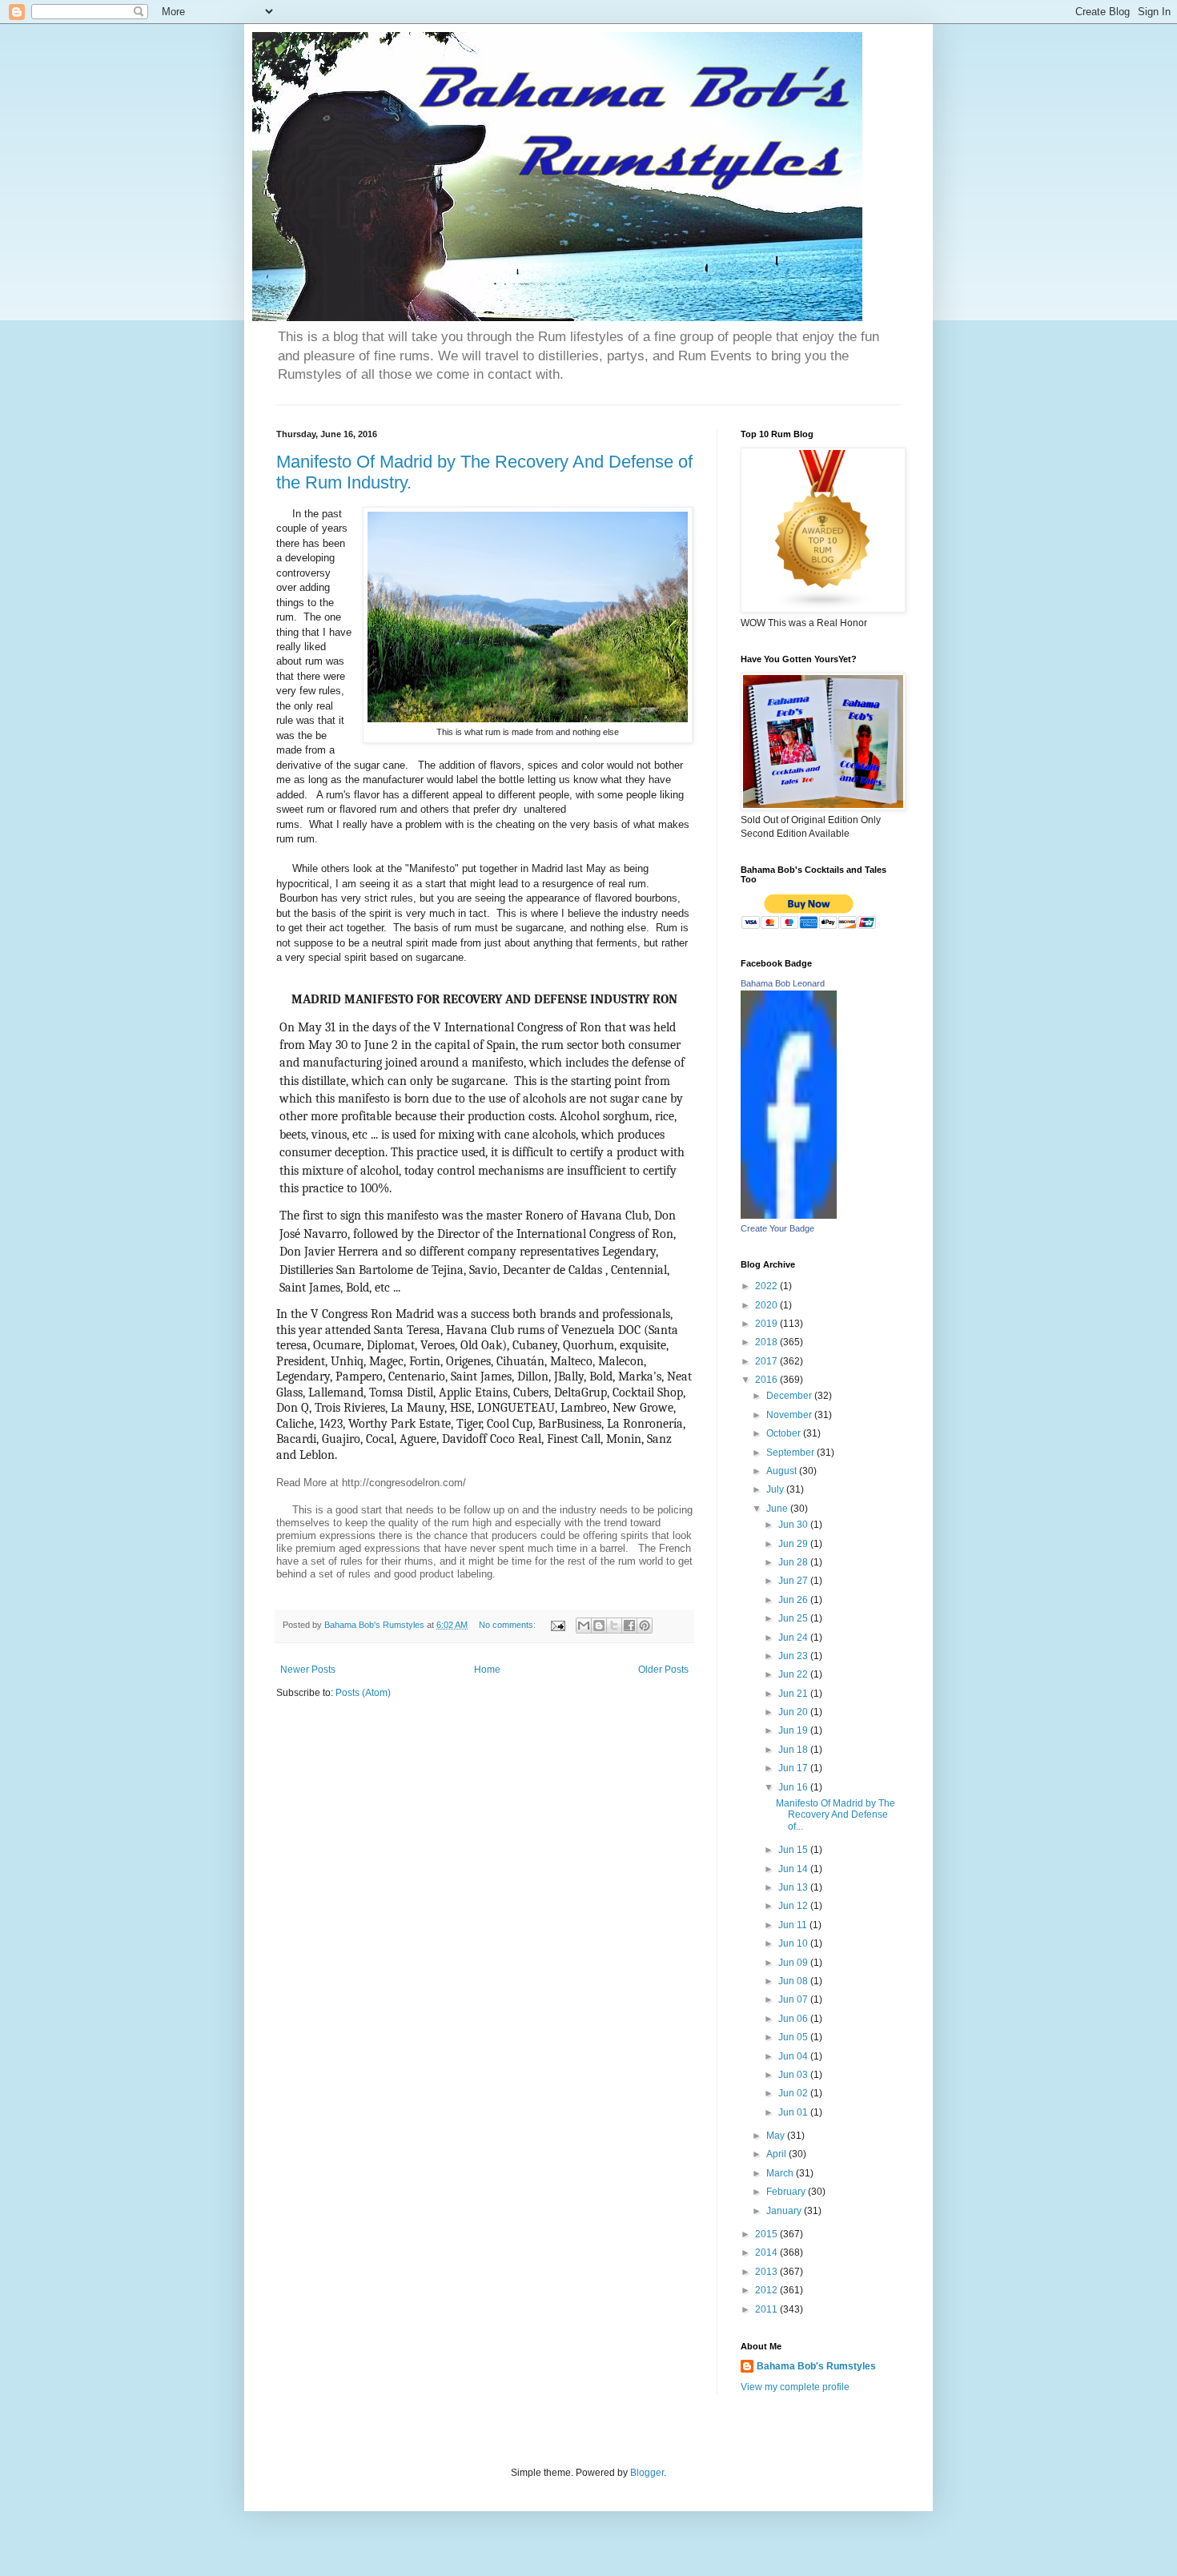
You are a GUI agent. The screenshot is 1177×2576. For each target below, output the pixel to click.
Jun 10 (794, 1943)
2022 (767, 1286)
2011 (767, 2309)
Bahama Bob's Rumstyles (816, 2366)
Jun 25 (794, 1618)
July (776, 1489)
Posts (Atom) (363, 1693)
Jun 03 (794, 2075)
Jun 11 (794, 1925)
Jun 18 (794, 1750)
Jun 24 (794, 1638)
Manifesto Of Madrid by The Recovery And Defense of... (836, 1815)
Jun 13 (794, 1887)
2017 (767, 1361)
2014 (767, 2252)
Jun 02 (794, 2093)
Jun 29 (794, 1544)
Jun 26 (794, 1600)
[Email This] (584, 1626)
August (783, 1471)
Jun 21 (794, 1694)
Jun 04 (794, 2056)
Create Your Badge (777, 1228)
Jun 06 (794, 2019)
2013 (767, 2272)
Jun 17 (794, 1768)
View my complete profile (795, 2387)
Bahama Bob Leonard (783, 983)
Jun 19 (794, 1730)
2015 (767, 2234)
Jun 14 (794, 1869)
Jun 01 (794, 2112)
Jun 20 (794, 1712)
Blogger (647, 2473)
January (785, 2211)
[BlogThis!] (599, 1626)
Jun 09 (794, 1963)
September (791, 1453)
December (790, 1396)
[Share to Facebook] (629, 1626)
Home (487, 1670)
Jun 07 (794, 1999)
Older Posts (663, 1670)
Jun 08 (794, 1981)
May (777, 2136)
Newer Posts (308, 1670)
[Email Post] (557, 1625)
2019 (767, 1324)
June (778, 1509)
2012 (767, 2290)
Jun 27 (794, 1581)
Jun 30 (794, 1525)
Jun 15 (794, 1850)
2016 (767, 1380)
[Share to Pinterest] (645, 1626)
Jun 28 (794, 1562)
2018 (767, 1342)
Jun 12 (794, 1906)
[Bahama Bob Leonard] (789, 1216)
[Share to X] (614, 1626)
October (785, 1433)
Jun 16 (794, 1787)
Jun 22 (794, 1674)
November (790, 1415)
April (777, 2154)
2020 (767, 1305)
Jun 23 (794, 1656)
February (787, 2192)
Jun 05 (794, 2037)
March (781, 2173)
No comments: (508, 1625)
